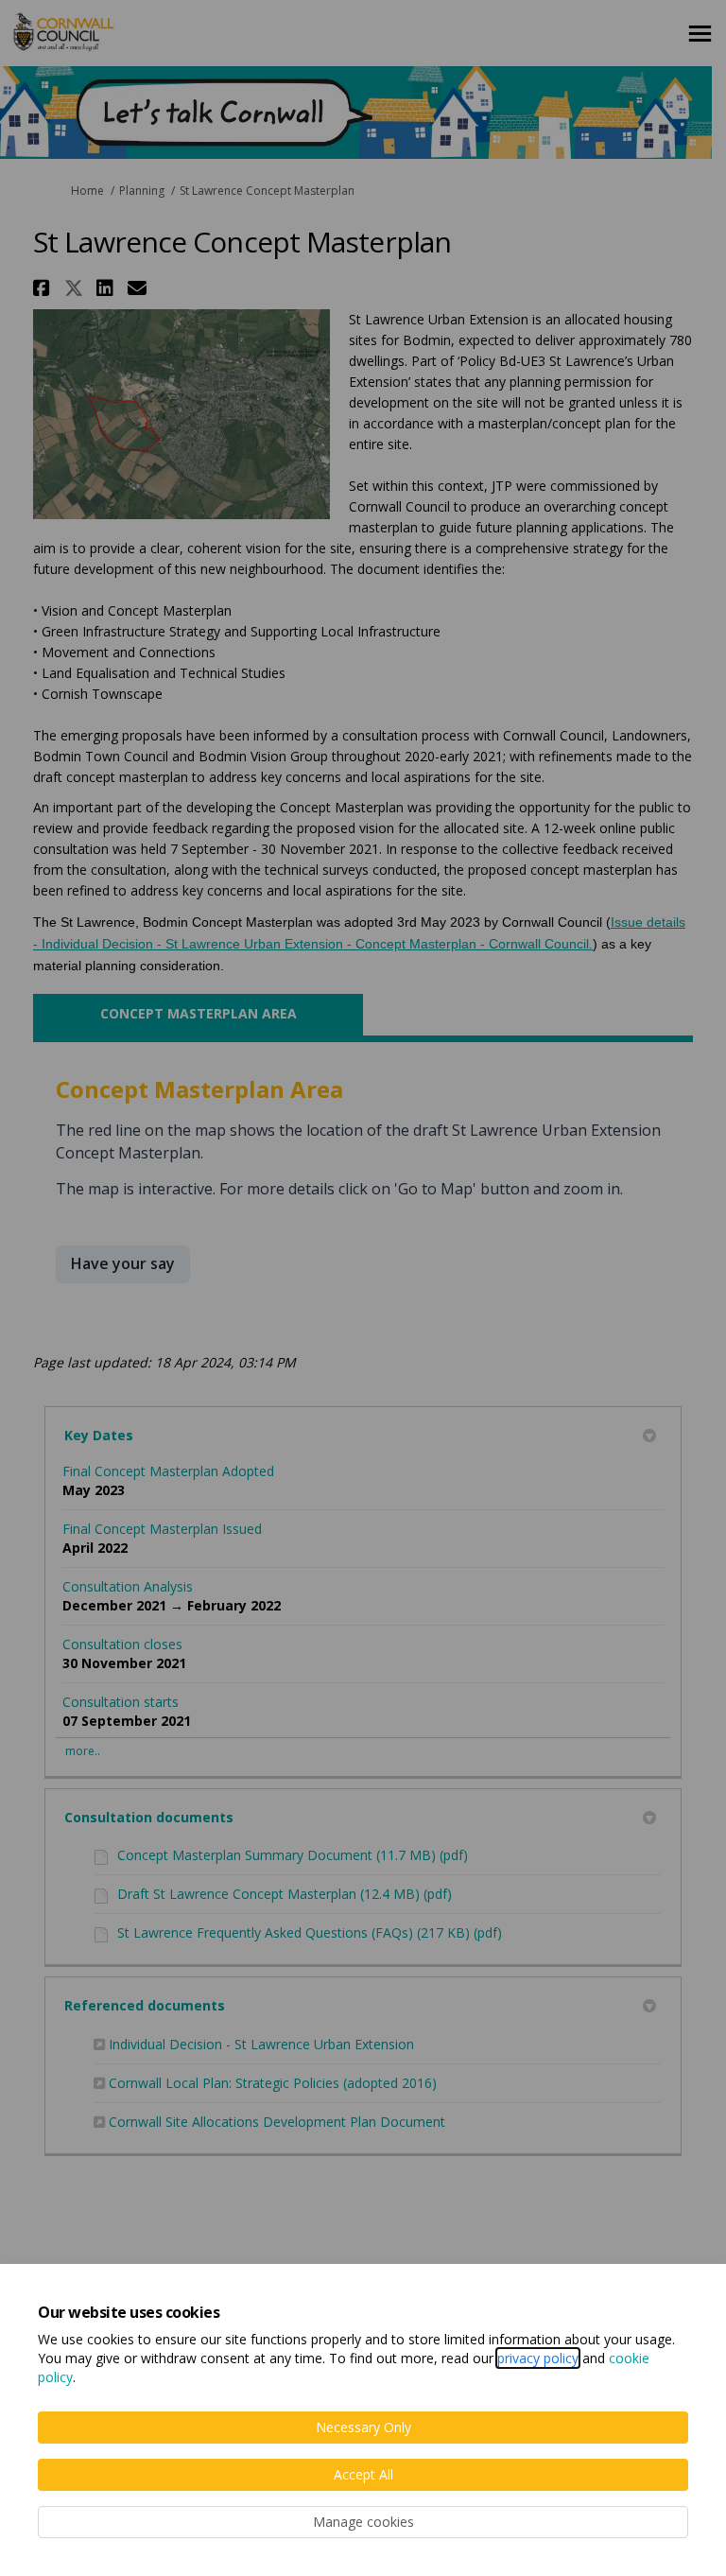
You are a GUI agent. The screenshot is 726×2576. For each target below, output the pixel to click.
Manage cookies (363, 2522)
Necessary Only (363, 2427)
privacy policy (538, 2358)
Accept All (363, 2474)
